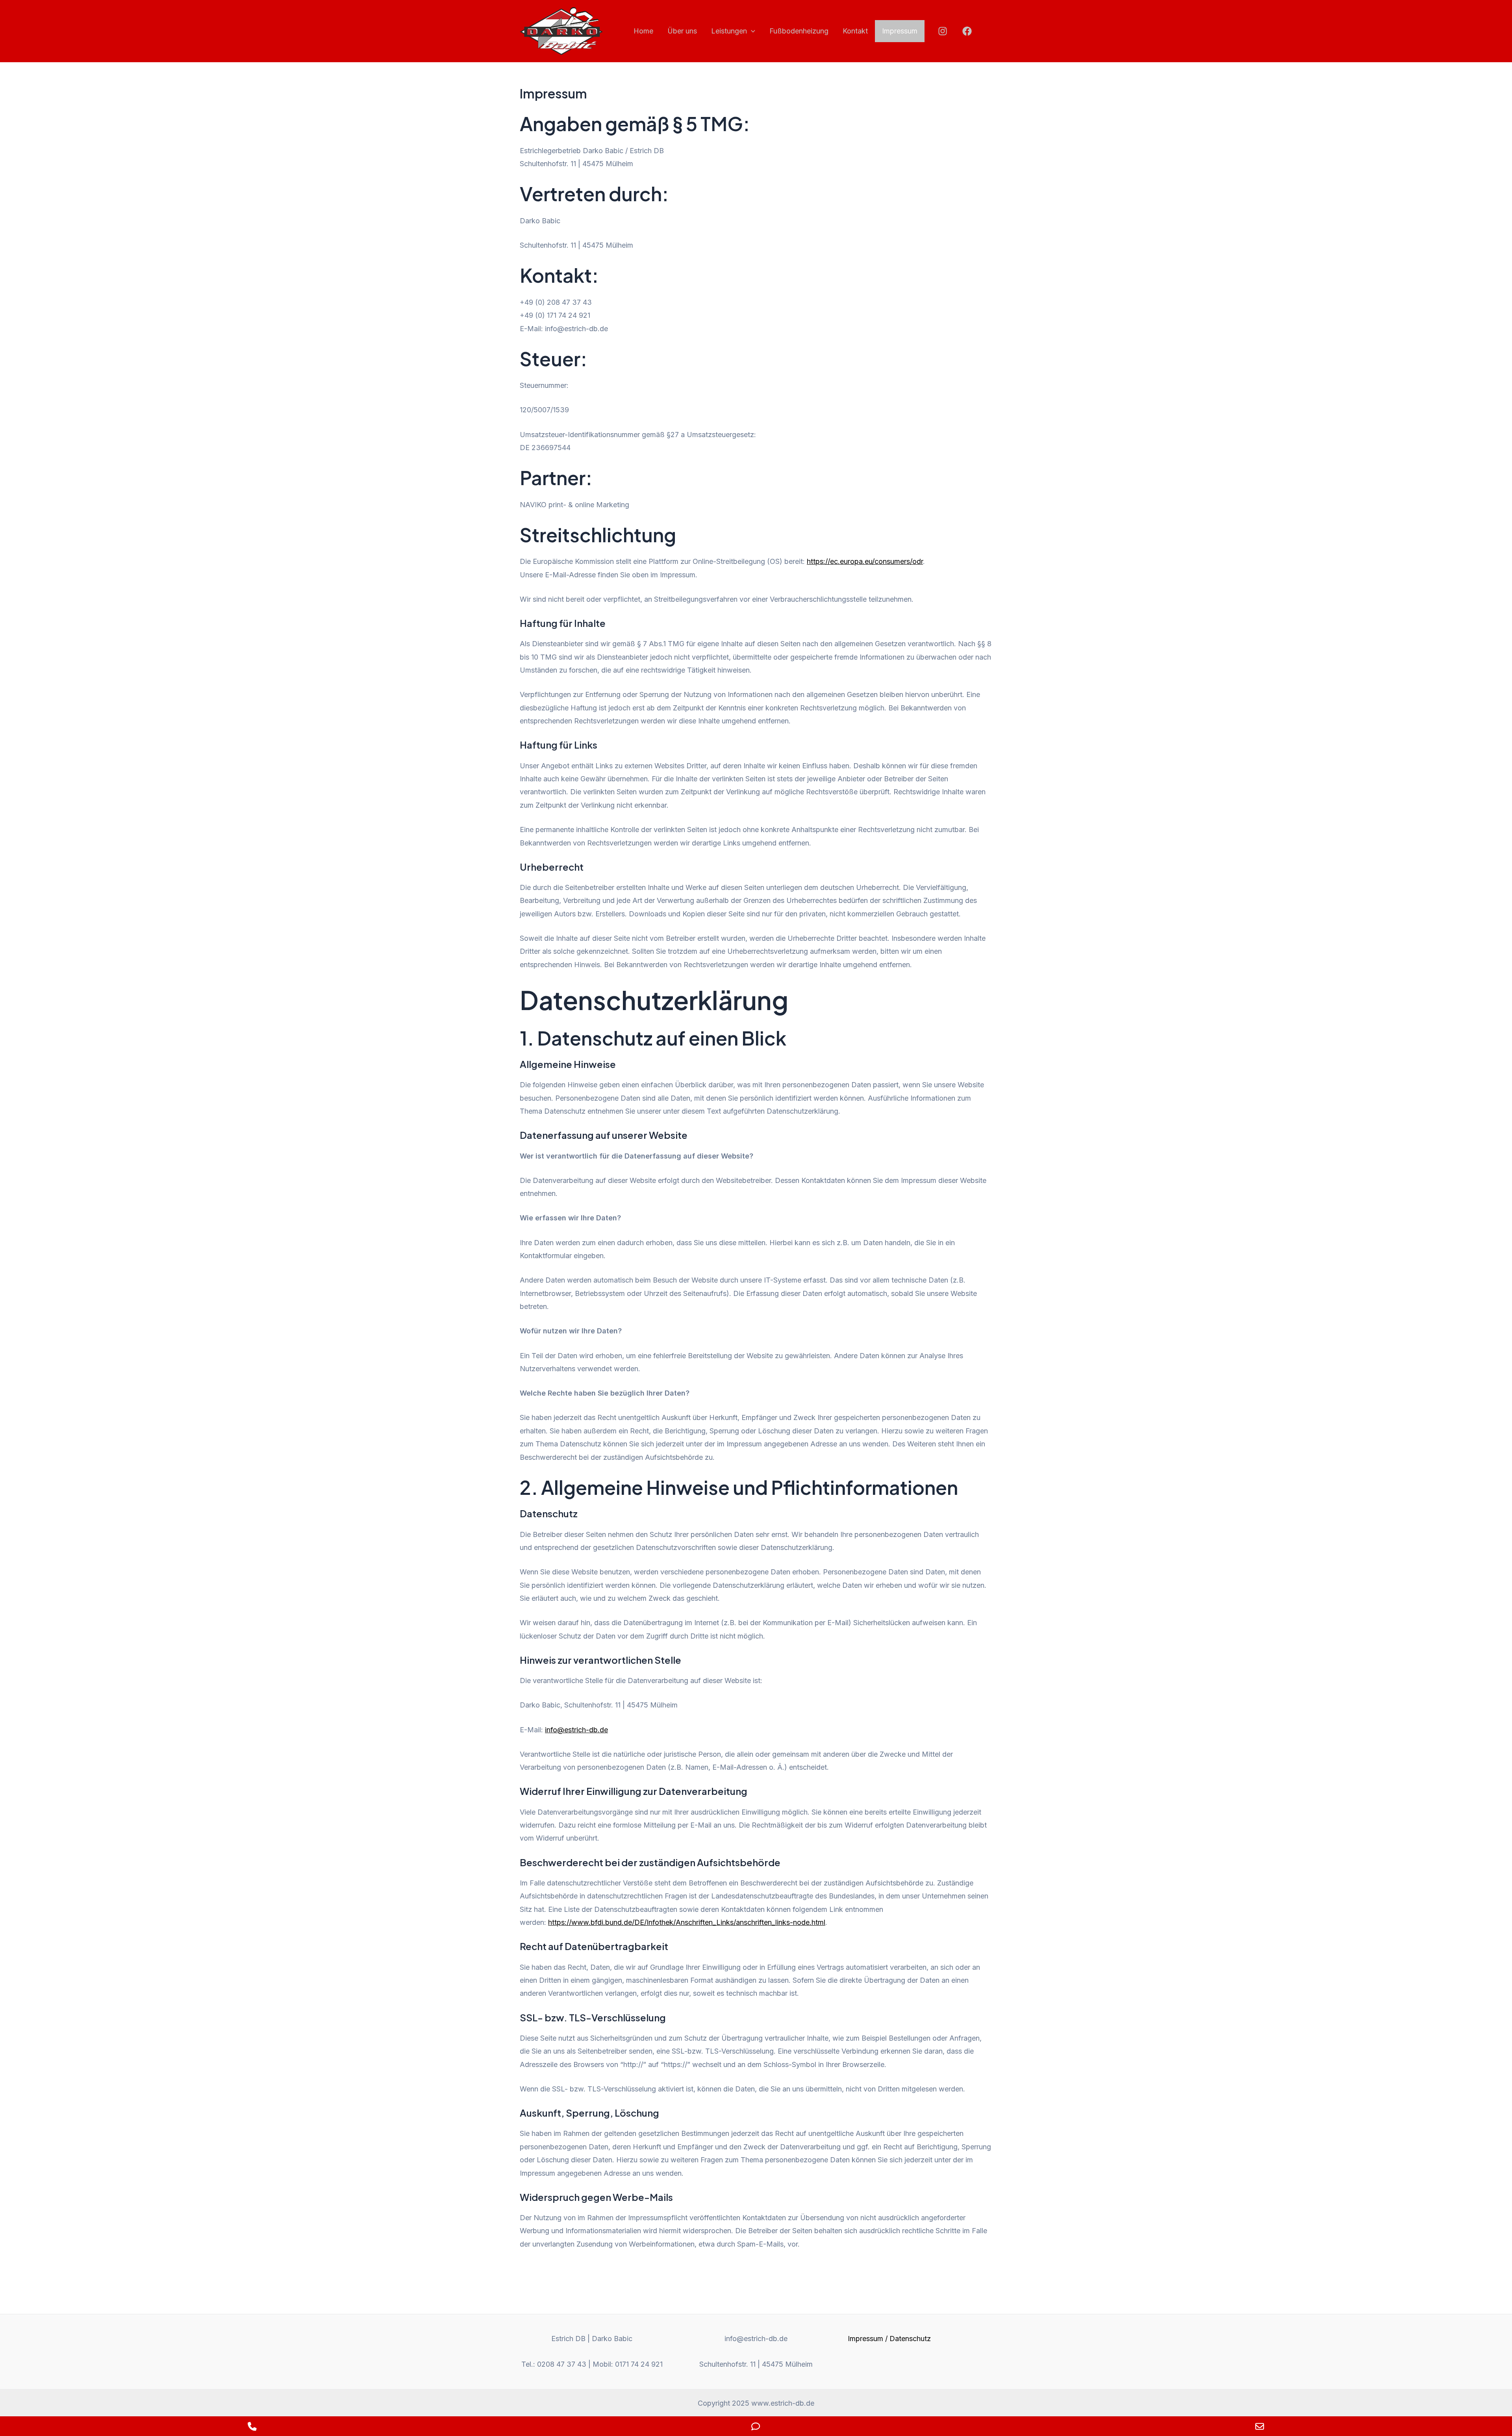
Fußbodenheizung (799, 31)
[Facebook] (967, 31)
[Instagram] (943, 31)
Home (643, 31)
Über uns (682, 31)
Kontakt (855, 31)
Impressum (900, 31)
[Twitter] (987, 31)
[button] (751, 31)
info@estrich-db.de (576, 1730)
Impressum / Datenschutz (889, 2339)
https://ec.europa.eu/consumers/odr (865, 561)
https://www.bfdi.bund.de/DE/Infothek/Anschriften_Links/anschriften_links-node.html (687, 1922)
